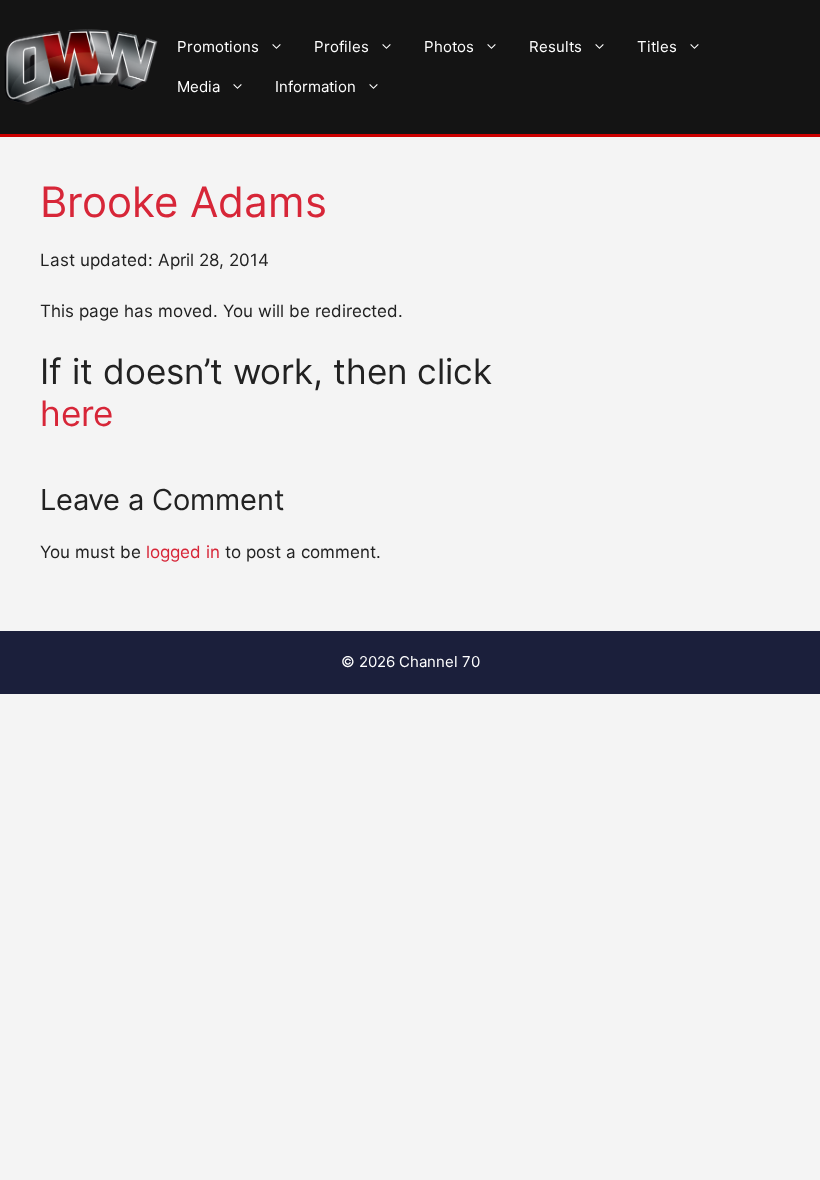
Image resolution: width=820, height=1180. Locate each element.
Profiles (341, 46)
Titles (657, 46)
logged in (183, 552)
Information (315, 86)
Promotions (218, 46)
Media (198, 86)
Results (555, 46)
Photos (449, 46)
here (76, 413)
